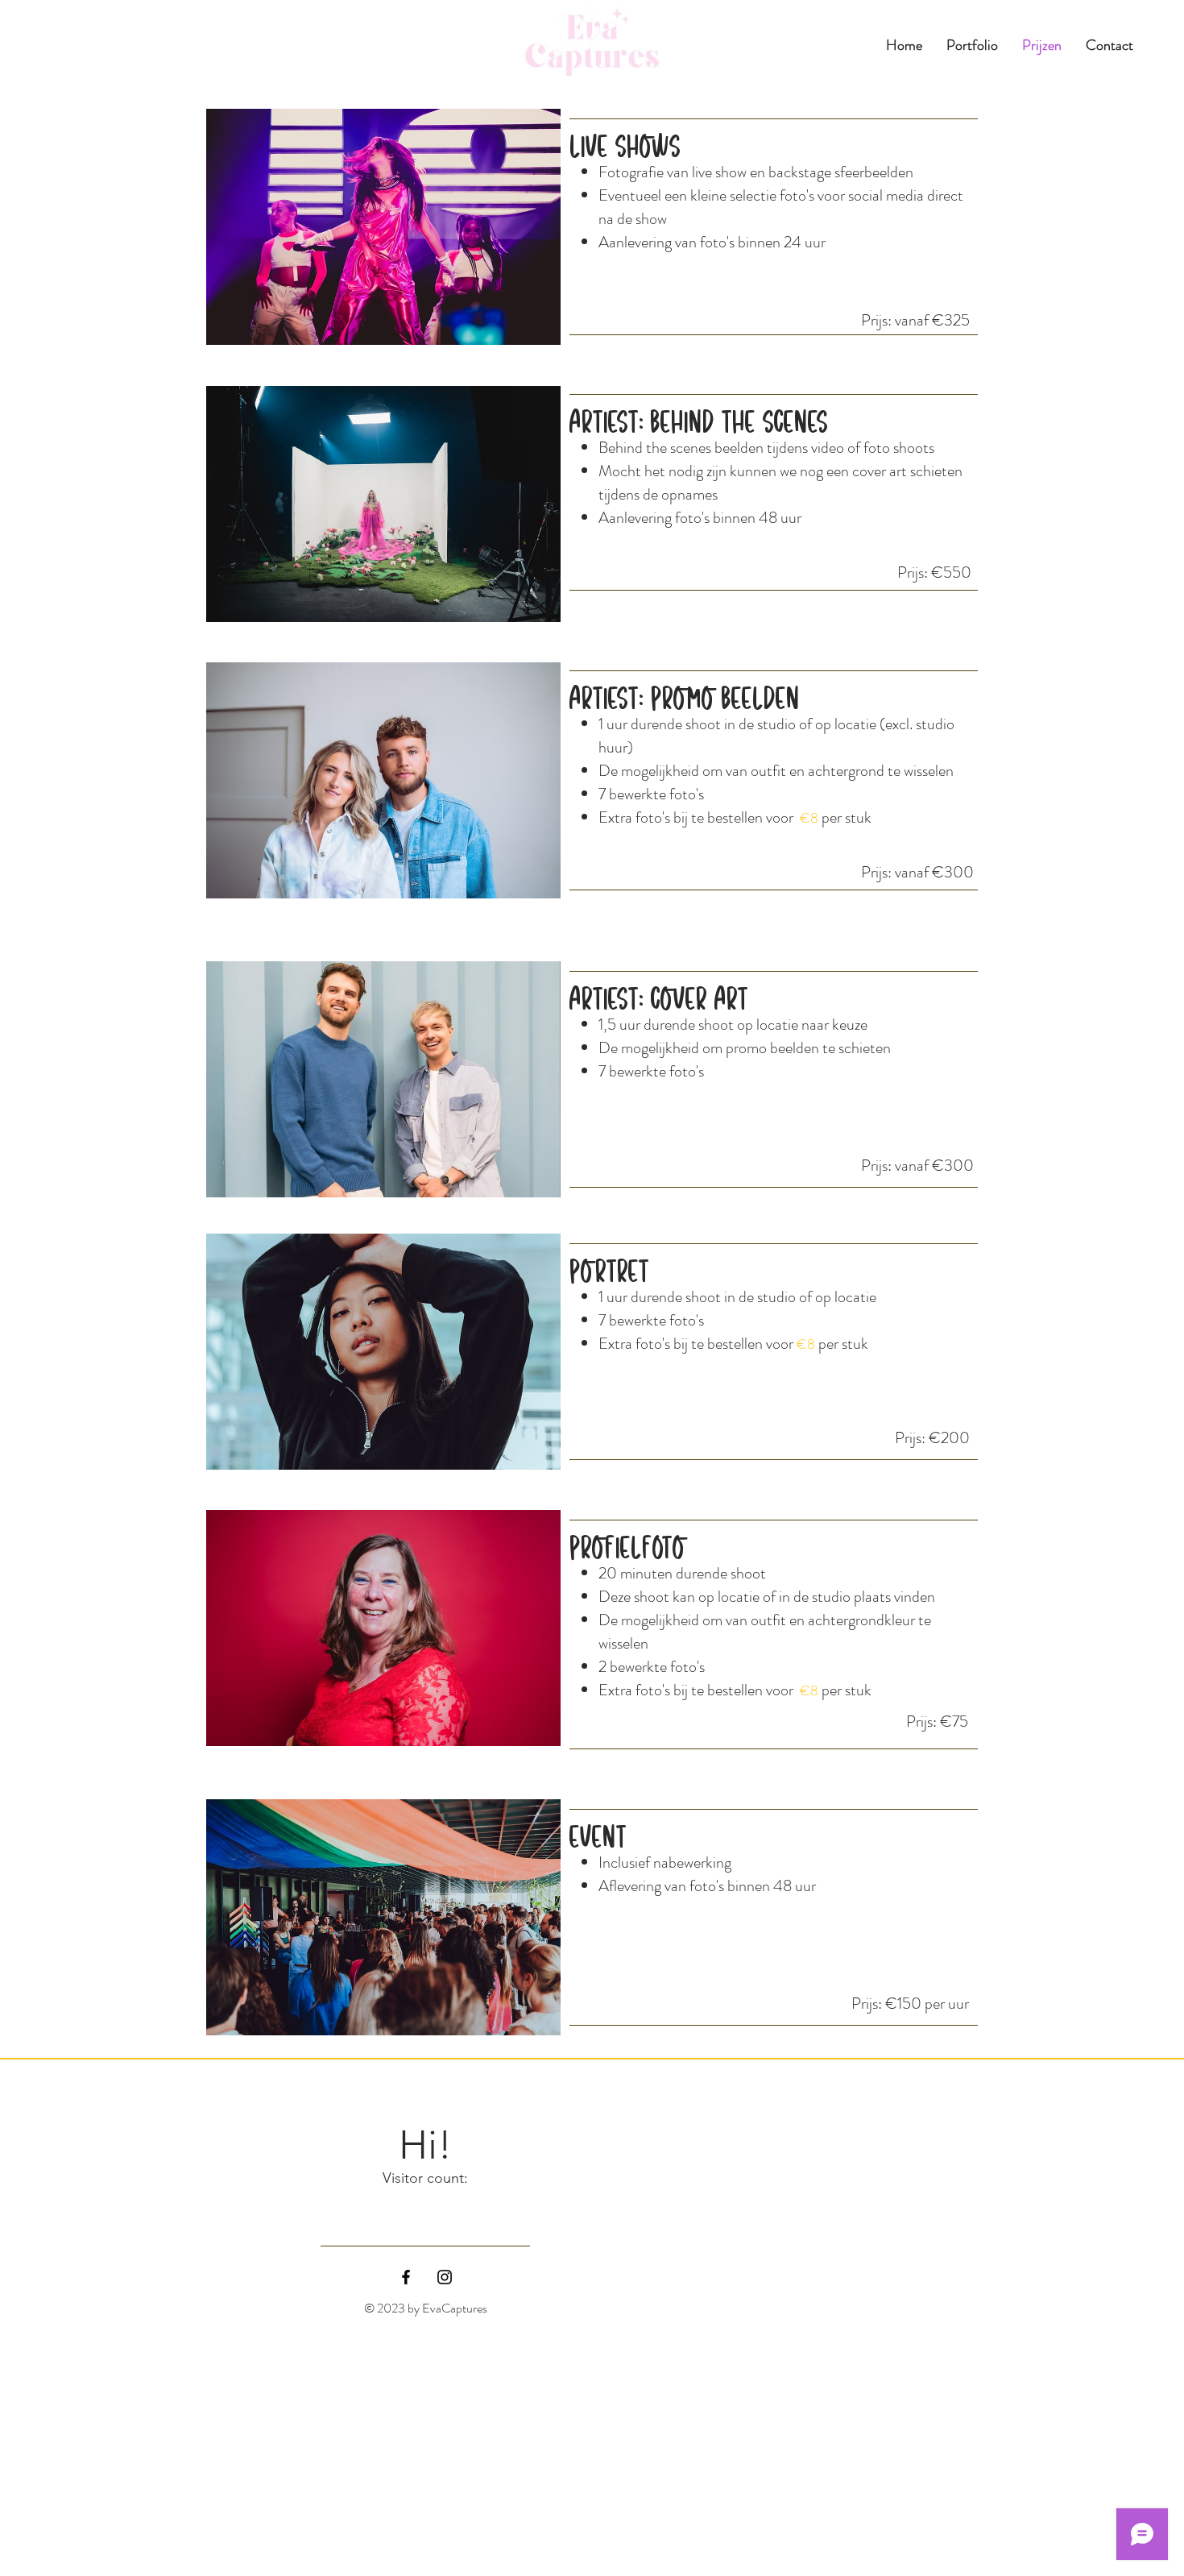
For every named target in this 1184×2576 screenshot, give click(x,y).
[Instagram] (445, 2277)
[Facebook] (406, 2277)
